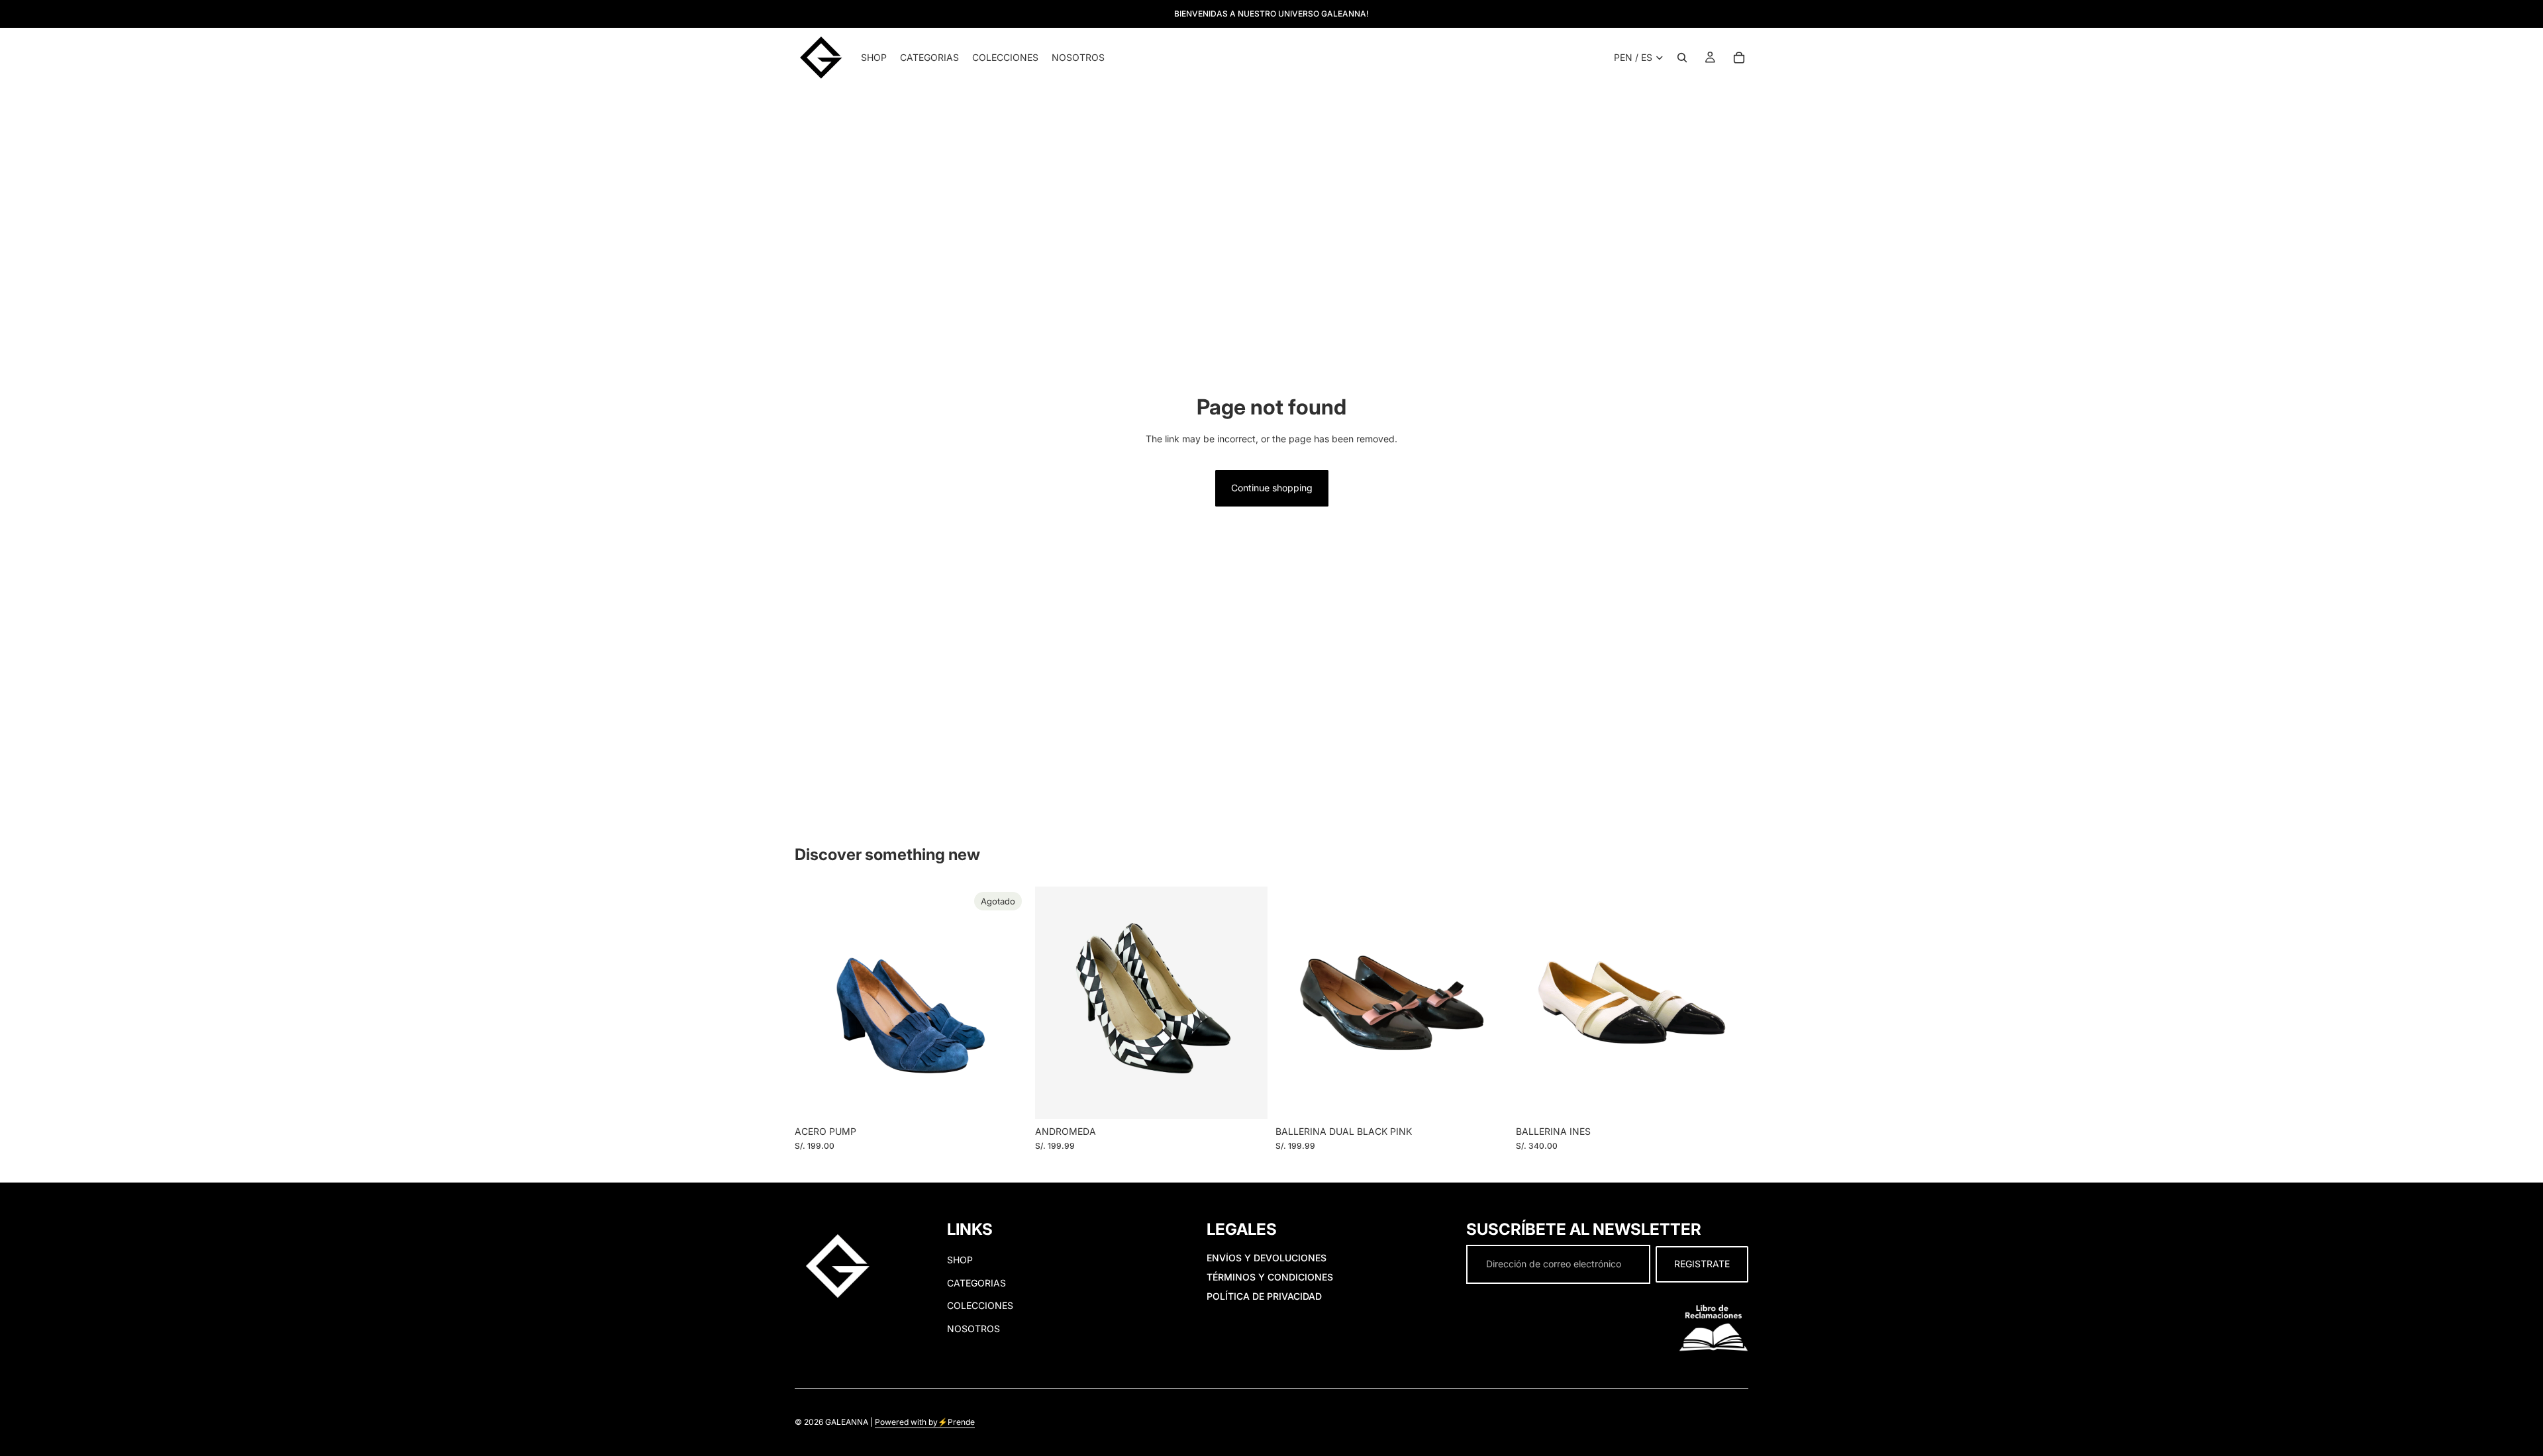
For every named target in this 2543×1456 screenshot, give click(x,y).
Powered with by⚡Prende (925, 1423)
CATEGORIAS (976, 1283)
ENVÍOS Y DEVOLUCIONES (1267, 1258)
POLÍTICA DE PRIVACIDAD (1264, 1296)
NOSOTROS (973, 1329)
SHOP (960, 1260)
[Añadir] (1487, 1098)
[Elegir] (1247, 1098)
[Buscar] (1682, 58)
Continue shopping (1272, 488)
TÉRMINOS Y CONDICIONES (1270, 1277)
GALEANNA (847, 1423)
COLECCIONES (980, 1305)
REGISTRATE (1702, 1264)
